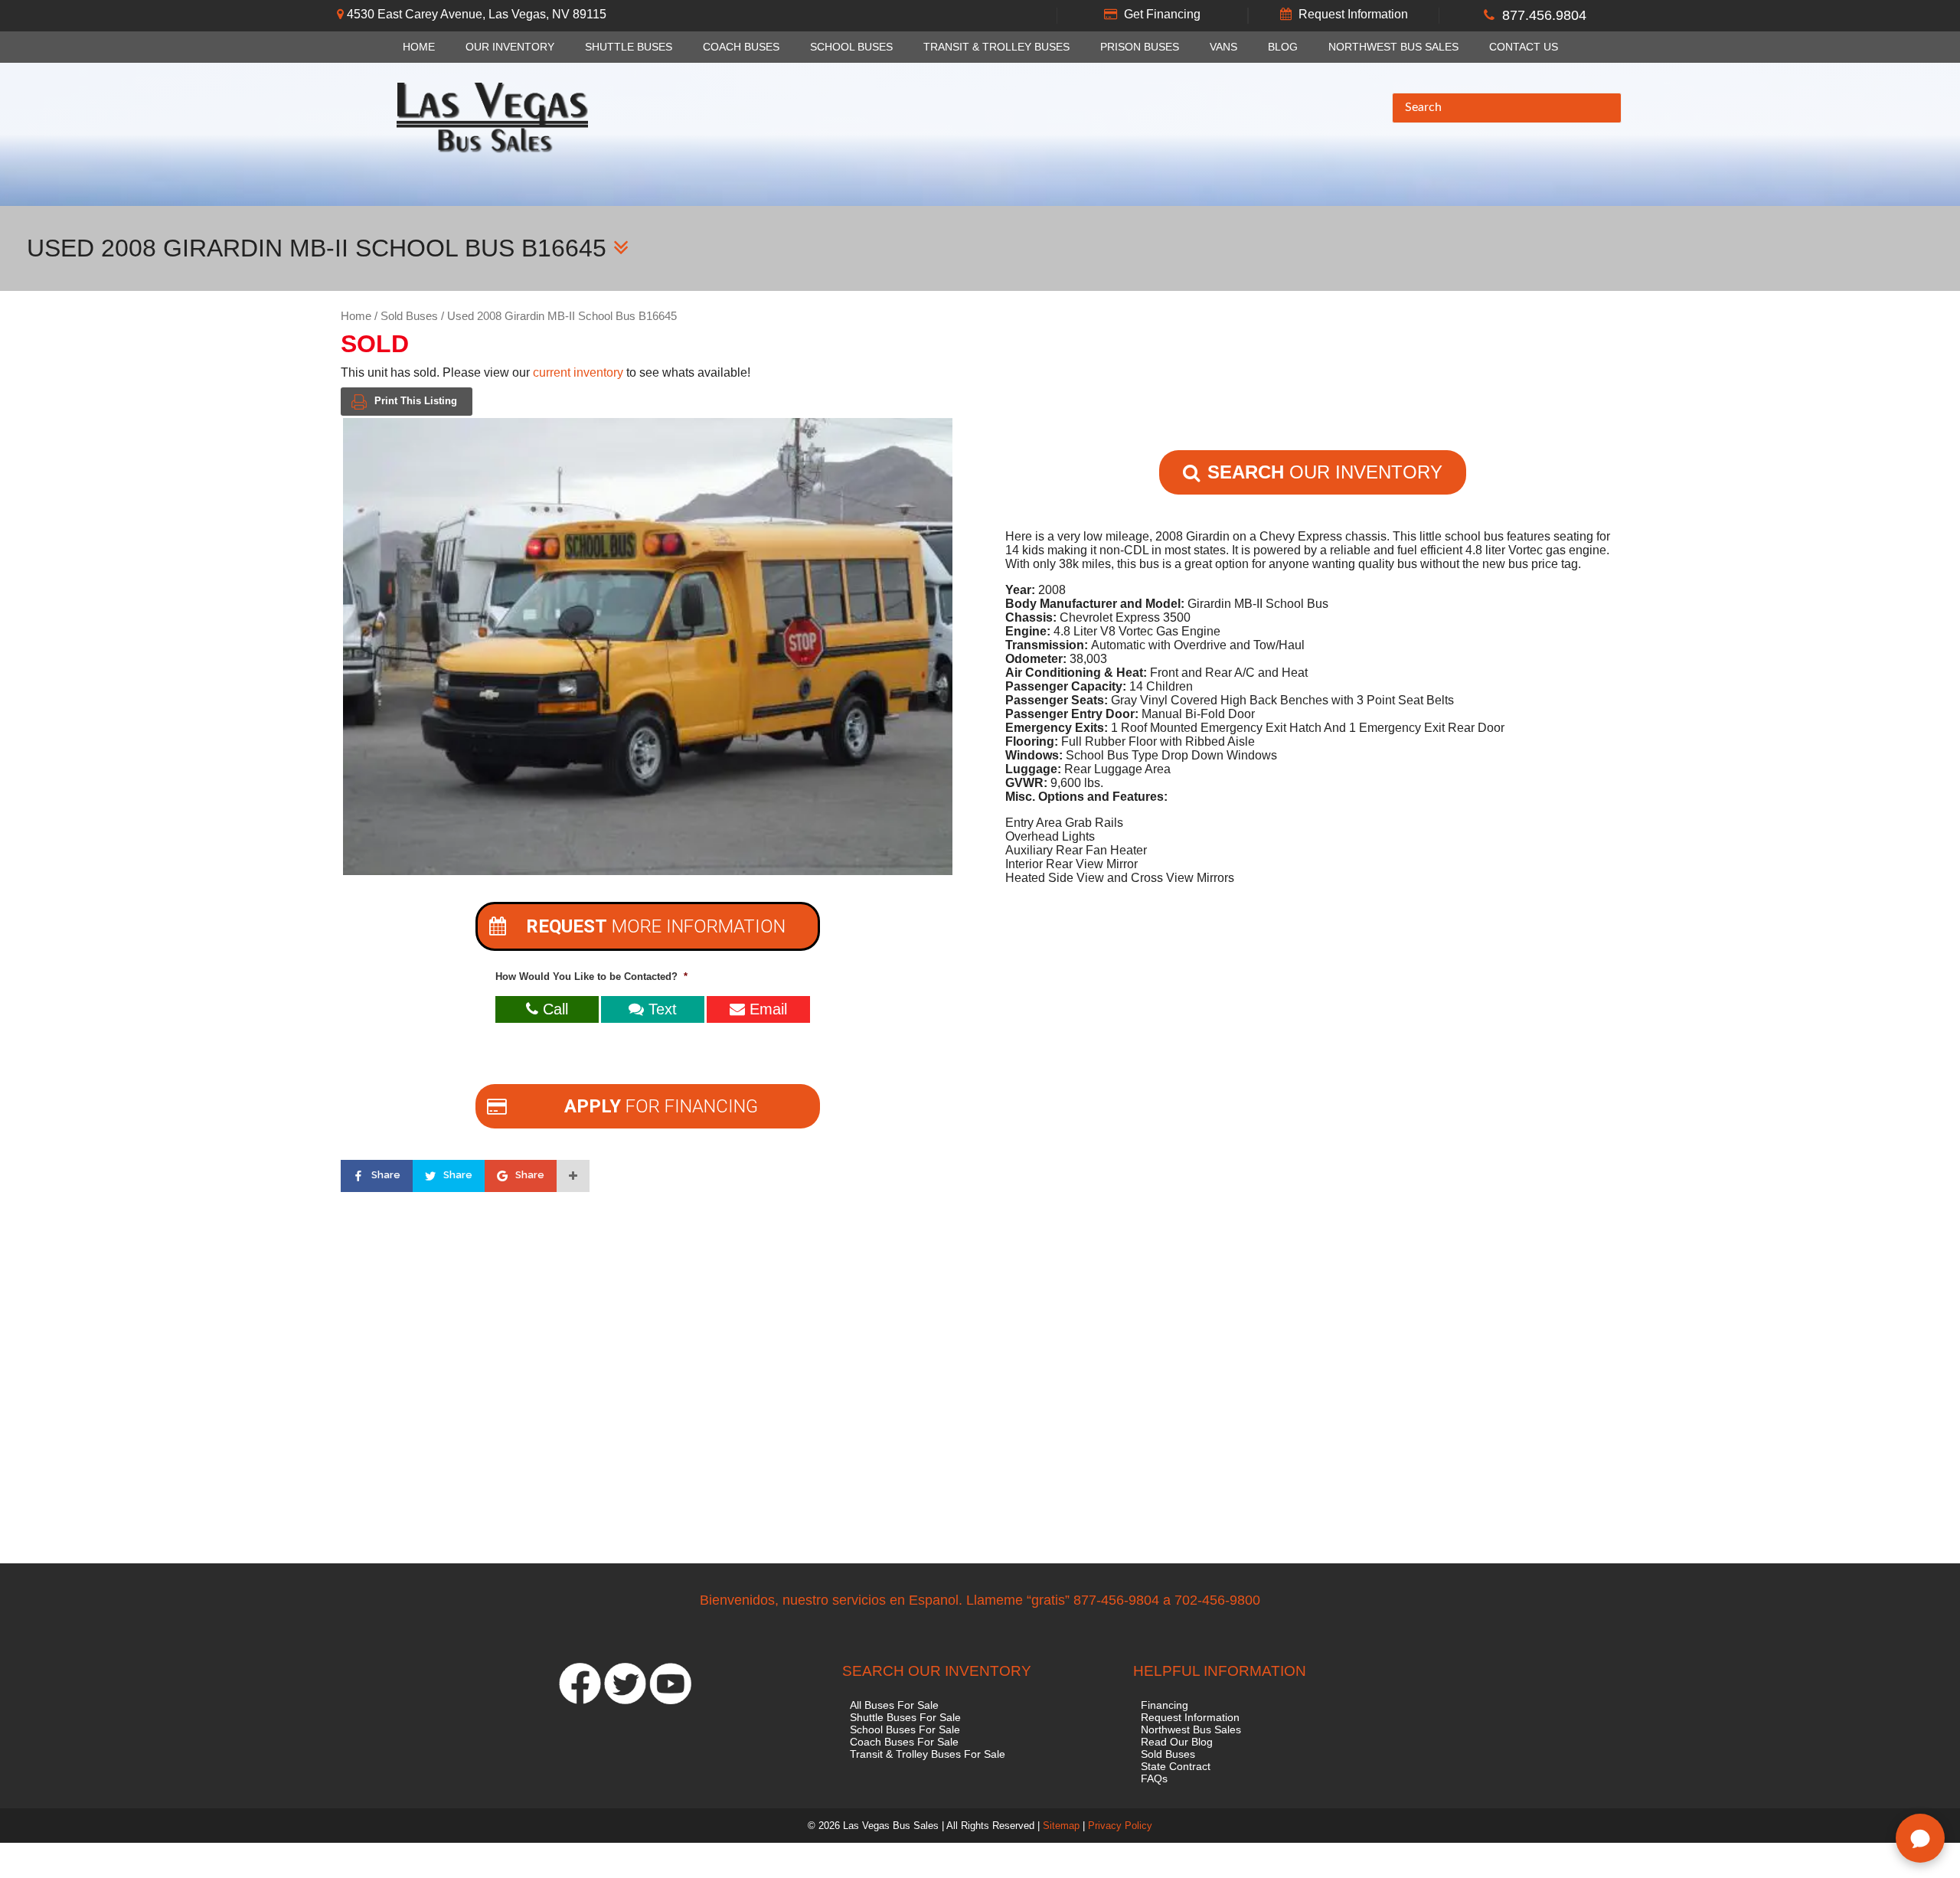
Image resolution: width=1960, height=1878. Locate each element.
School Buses (851, 47)
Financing (1165, 1705)
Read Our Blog (1177, 1742)
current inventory (578, 372)
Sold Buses (409, 316)
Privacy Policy (1120, 1826)
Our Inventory (510, 47)
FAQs (1154, 1778)
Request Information (1353, 14)
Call (553, 1009)
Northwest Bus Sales (1393, 47)
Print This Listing (416, 401)
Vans (1223, 47)
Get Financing (1162, 14)
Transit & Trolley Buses (996, 47)
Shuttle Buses (629, 47)
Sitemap (1061, 1826)
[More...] (573, 1176)
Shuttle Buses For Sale (905, 1717)
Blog (1283, 47)
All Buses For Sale (894, 1705)
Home (419, 47)
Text (660, 1009)
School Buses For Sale (905, 1729)
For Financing (661, 1106)
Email (766, 1009)
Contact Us (1524, 47)
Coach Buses (741, 47)
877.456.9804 (1544, 15)
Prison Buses (1140, 47)
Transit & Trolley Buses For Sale (928, 1754)
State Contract (1176, 1766)
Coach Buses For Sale (904, 1742)
